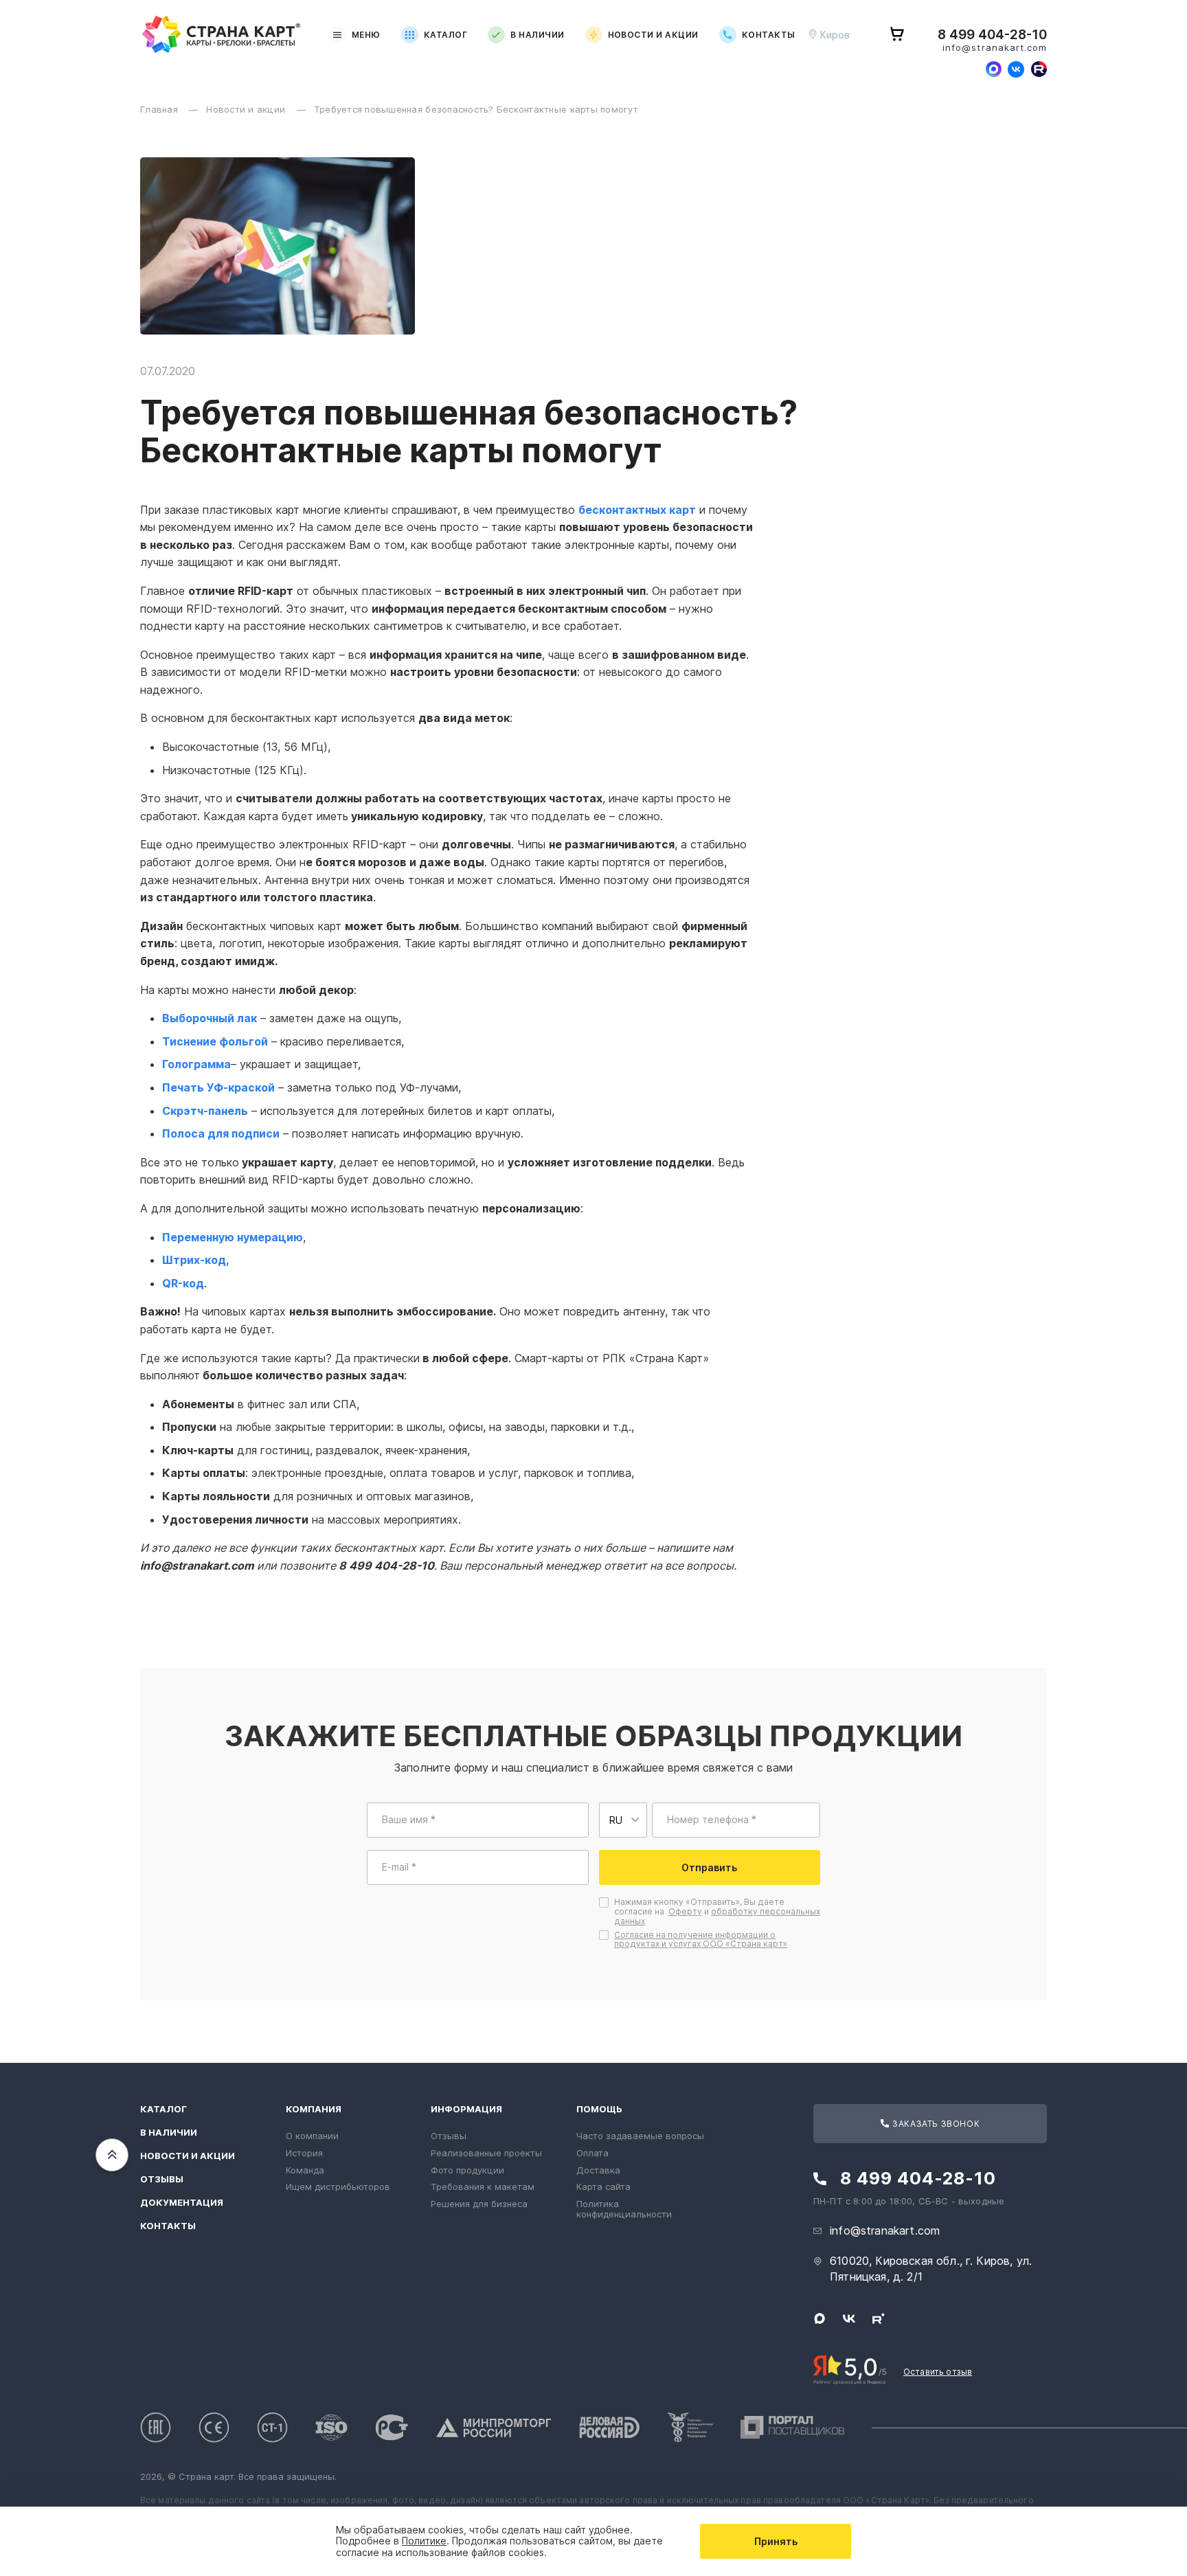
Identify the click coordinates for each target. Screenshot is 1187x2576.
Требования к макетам (483, 2187)
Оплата (592, 2153)
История (304, 2153)
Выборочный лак (210, 1018)
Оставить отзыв (938, 2372)
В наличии (537, 35)
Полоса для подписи (221, 1133)
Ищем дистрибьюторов (338, 2187)
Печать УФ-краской (218, 1087)
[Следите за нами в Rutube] (1039, 69)
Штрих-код (194, 1260)
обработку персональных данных (717, 1916)
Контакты (769, 35)
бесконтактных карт (637, 510)
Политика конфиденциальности (624, 2209)
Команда (305, 2170)
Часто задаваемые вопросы (640, 2136)
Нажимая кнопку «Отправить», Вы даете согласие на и (717, 1911)
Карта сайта (603, 2187)
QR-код (183, 1283)
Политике (424, 2541)
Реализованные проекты (486, 2153)
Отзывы (162, 2179)
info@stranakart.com (995, 48)
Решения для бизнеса (479, 2204)
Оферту (685, 1911)
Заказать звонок (935, 2124)
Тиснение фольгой (215, 1041)
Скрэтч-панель (205, 1111)
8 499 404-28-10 (992, 35)
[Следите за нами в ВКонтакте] (1016, 69)
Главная (160, 109)
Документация (182, 2203)
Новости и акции (653, 35)
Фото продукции (467, 2170)
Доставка (598, 2170)
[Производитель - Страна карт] (222, 35)
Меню (366, 35)
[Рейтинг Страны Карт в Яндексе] (850, 2369)
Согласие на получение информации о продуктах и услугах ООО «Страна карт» (701, 1940)
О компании (312, 2136)
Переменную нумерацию (233, 1237)
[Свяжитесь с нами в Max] (993, 69)
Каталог (445, 35)
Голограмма (196, 1064)
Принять (776, 2541)
